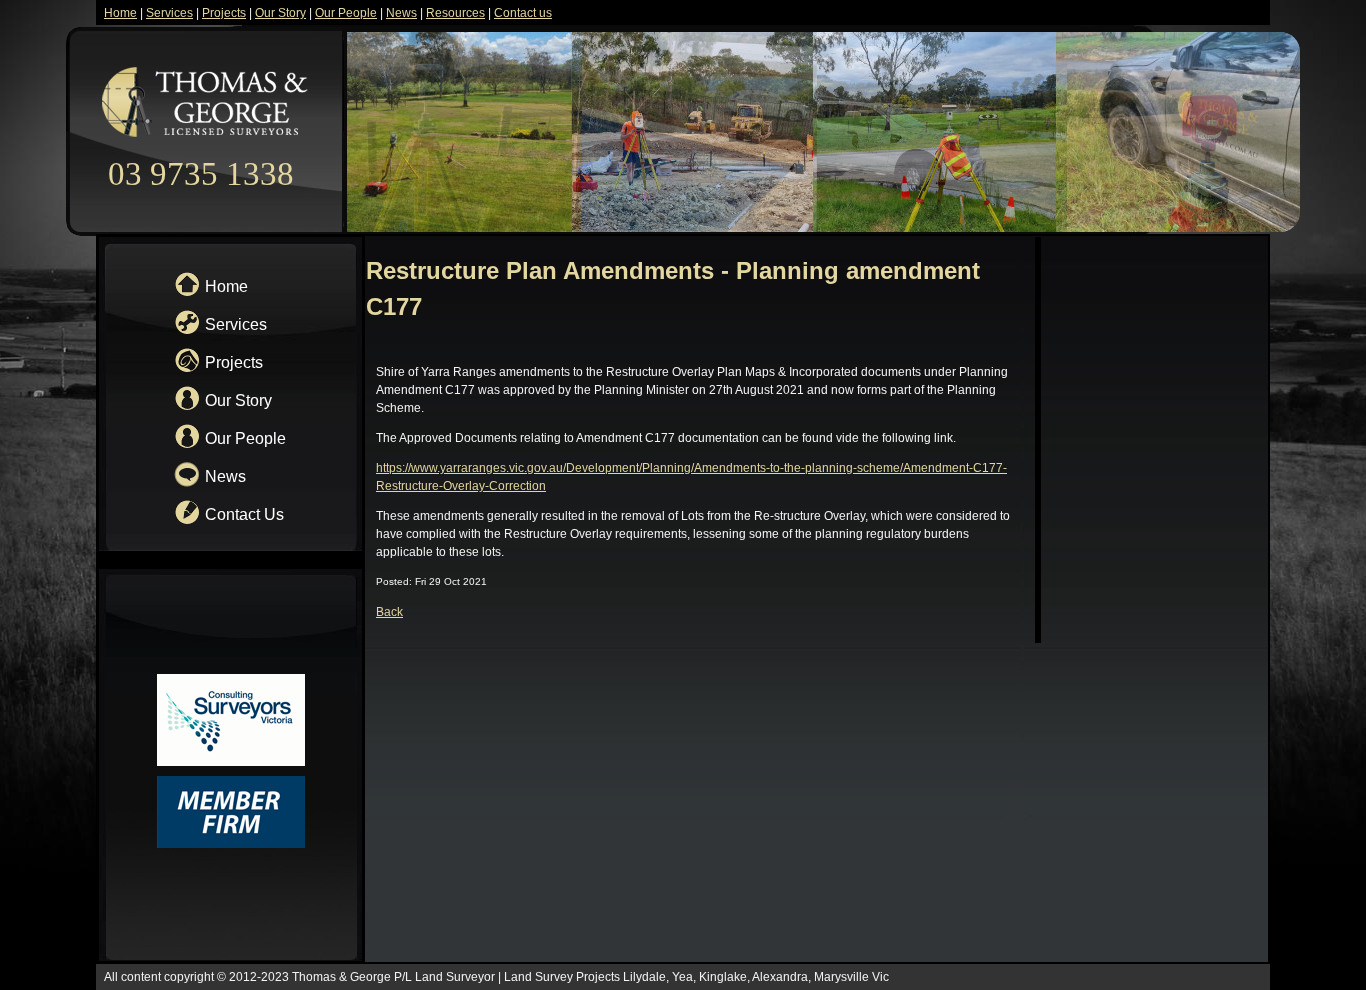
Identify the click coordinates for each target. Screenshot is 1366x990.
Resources (455, 13)
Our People (346, 13)
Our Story (280, 13)
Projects (224, 13)
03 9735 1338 (205, 174)
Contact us (523, 13)
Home (120, 13)
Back (389, 612)
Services (169, 13)
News (401, 13)
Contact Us (244, 514)
